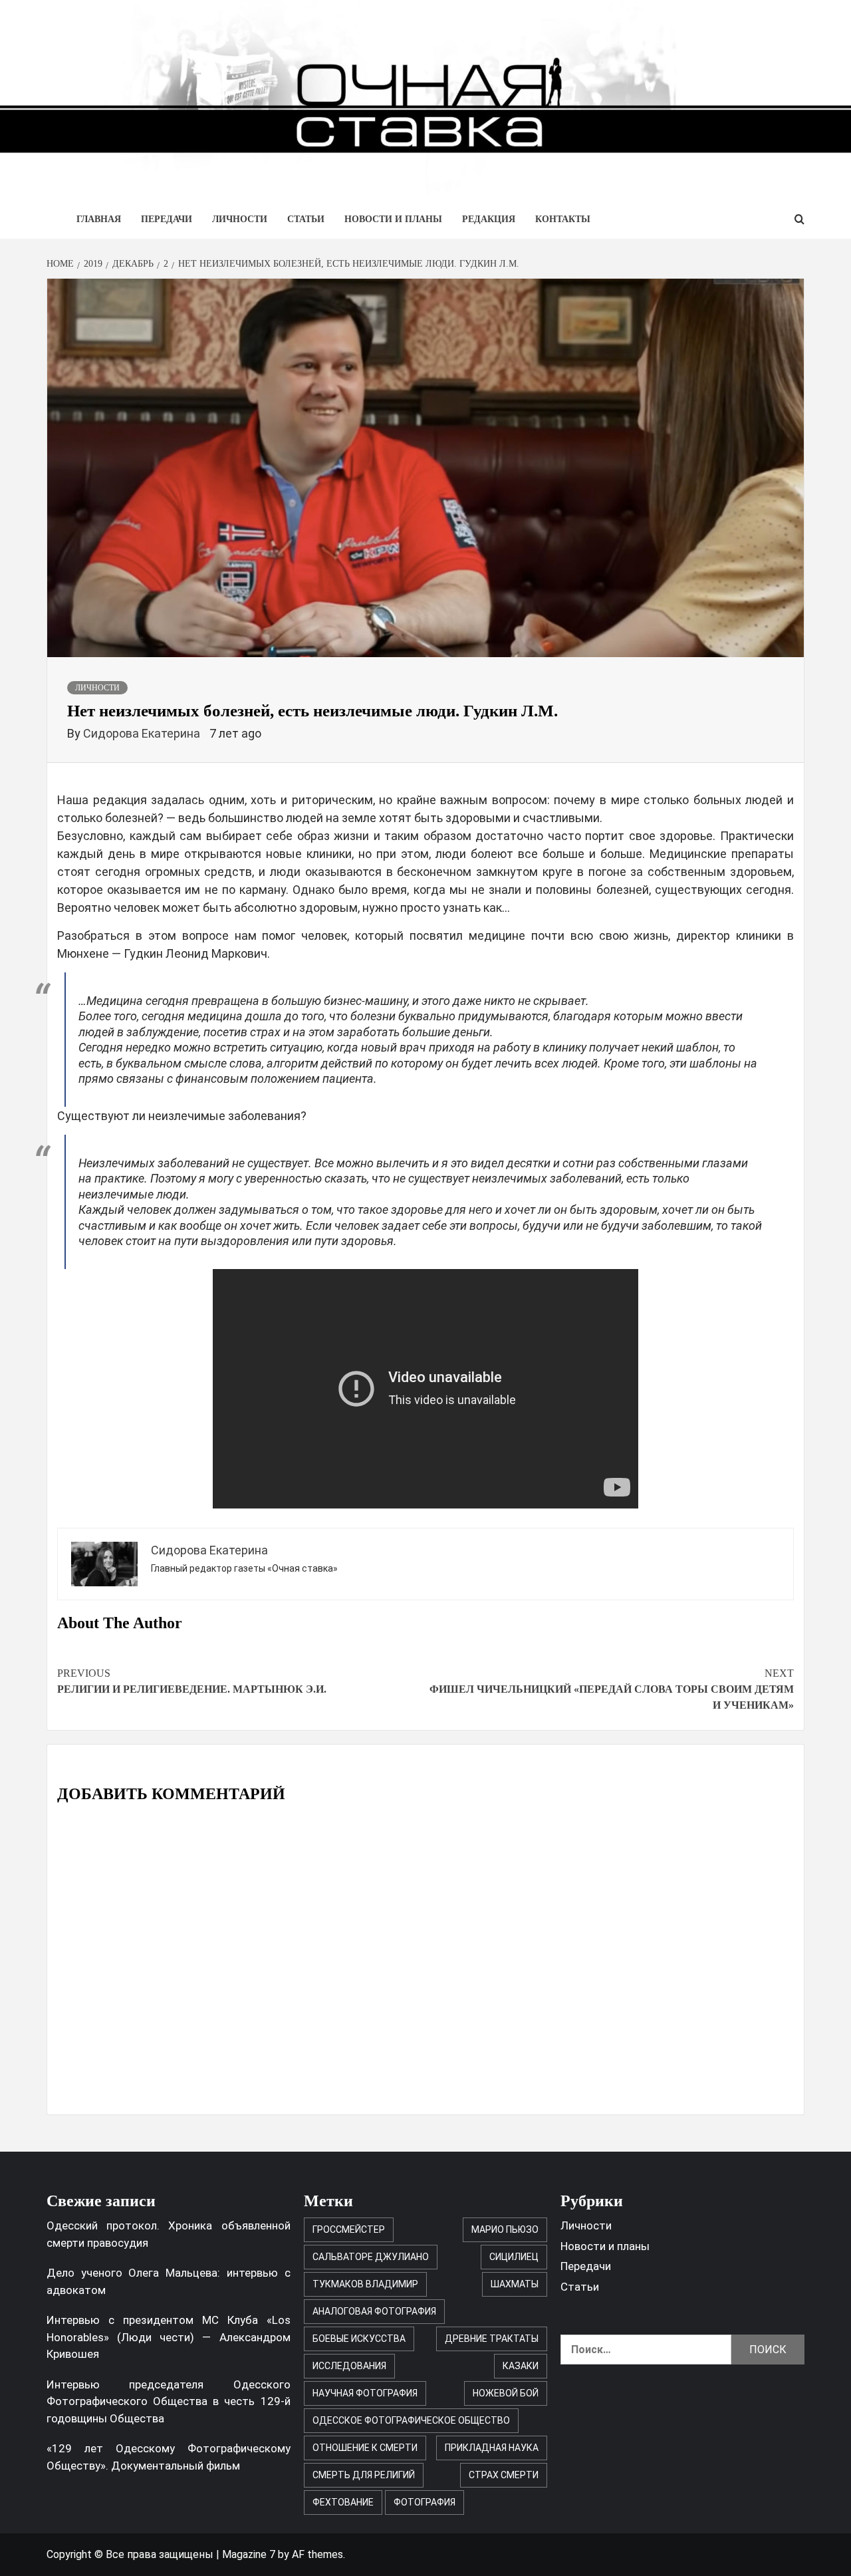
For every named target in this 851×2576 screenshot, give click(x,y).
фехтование (343, 2502)
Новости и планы (393, 219)
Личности (240, 219)
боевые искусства (359, 2339)
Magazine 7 (249, 2554)
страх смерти (504, 2475)
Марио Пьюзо (505, 2229)
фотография (425, 2502)
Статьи (306, 219)
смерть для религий (364, 2475)
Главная (99, 219)
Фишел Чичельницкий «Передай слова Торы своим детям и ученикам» (612, 1689)
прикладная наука (492, 2448)
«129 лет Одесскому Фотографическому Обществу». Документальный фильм (169, 2457)
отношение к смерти (365, 2448)
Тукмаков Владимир (365, 2284)
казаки (521, 2366)
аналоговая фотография (374, 2311)
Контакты (563, 219)
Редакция (489, 219)
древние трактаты (492, 2339)
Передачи (167, 219)
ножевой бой (506, 2393)
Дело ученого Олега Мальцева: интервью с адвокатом (169, 2281)
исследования (349, 2366)
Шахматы (515, 2284)
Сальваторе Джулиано (371, 2257)
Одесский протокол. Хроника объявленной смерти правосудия (169, 2234)
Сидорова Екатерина (143, 733)
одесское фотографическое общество (411, 2420)
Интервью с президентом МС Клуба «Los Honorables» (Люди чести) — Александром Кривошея (169, 2337)
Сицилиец (514, 2257)
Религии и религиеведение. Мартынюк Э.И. (192, 1681)
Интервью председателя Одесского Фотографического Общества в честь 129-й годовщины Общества (169, 2401)
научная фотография (365, 2393)
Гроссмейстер (349, 2229)
